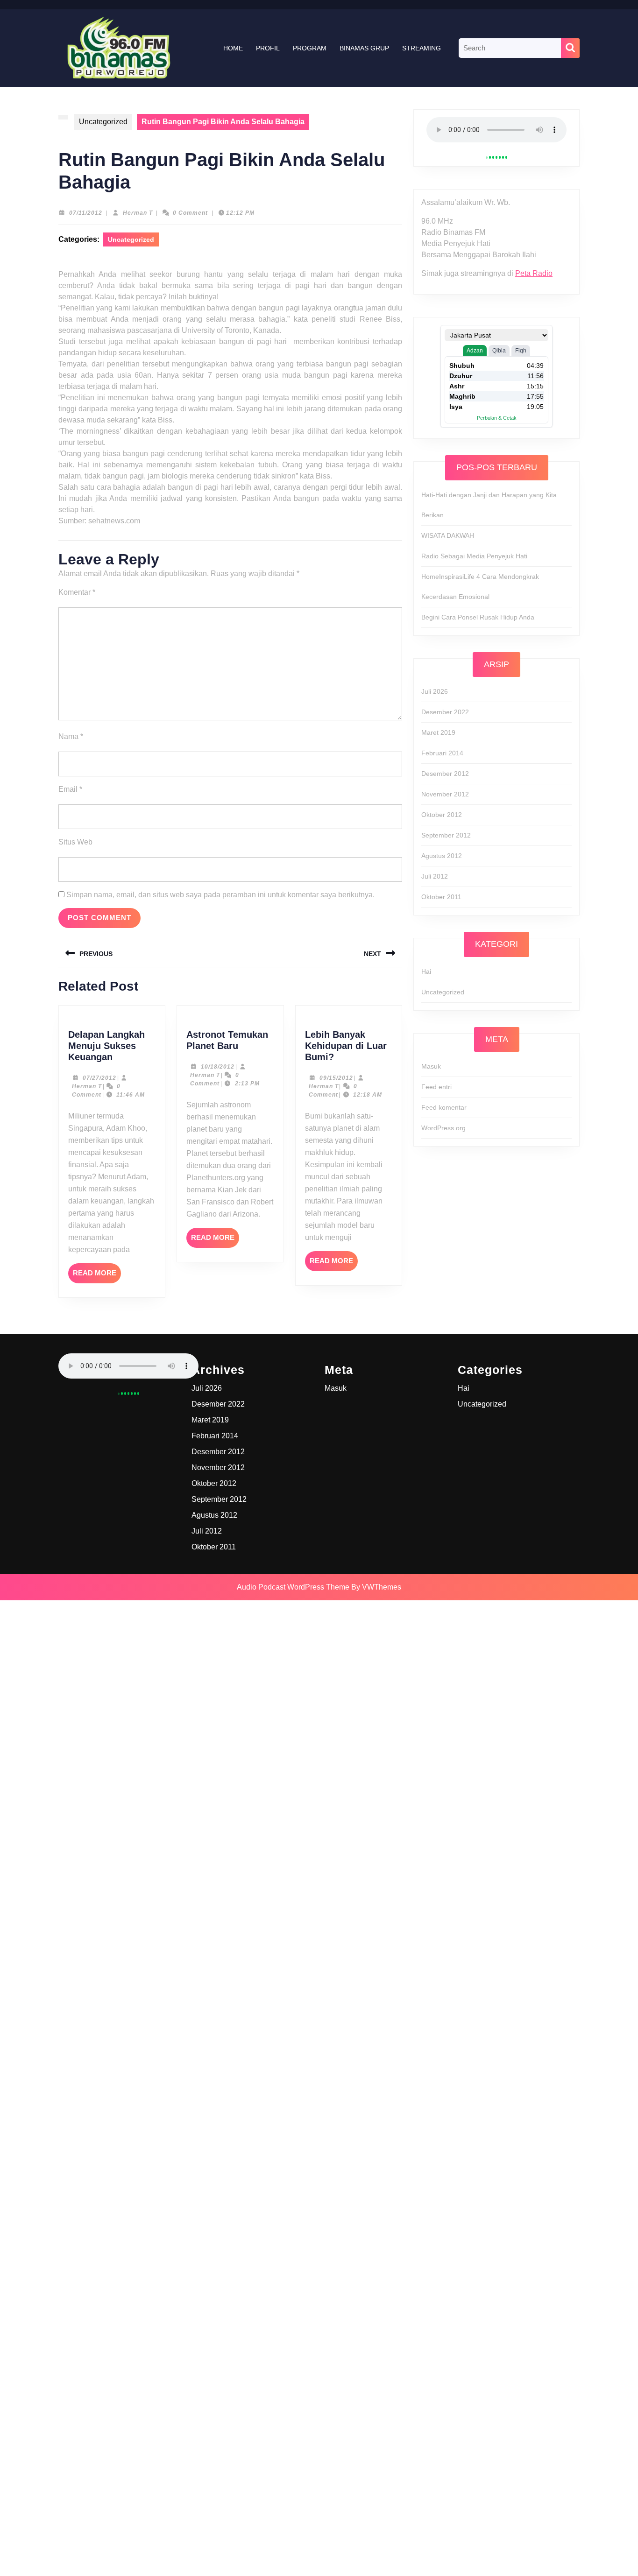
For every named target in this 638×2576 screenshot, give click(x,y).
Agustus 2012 (442, 856)
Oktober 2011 (441, 897)
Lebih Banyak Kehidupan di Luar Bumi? (346, 1046)
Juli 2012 (435, 876)
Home (233, 48)
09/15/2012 (336, 1078)
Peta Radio (534, 273)
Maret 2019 (438, 732)
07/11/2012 (86, 213)
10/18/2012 (218, 1067)
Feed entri (436, 1087)
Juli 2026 (435, 691)
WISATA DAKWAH (448, 535)
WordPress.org (443, 1128)
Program (310, 48)
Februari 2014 (442, 753)
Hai (426, 971)
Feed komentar (444, 1107)
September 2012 (446, 835)
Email (70, 789)
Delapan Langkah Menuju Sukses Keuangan (106, 1046)
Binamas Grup (364, 48)
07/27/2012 (99, 1078)
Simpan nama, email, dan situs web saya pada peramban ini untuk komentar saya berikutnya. (220, 895)
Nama (71, 736)
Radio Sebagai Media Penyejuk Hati (474, 556)
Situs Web (75, 842)
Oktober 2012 (442, 815)
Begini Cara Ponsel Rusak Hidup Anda (478, 617)
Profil (268, 48)
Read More (97, 1276)
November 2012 (445, 794)
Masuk (431, 1066)
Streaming (422, 48)
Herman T (138, 213)
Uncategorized (103, 122)
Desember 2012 (445, 774)
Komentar (77, 592)
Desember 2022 (445, 712)
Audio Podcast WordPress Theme (293, 1587)
